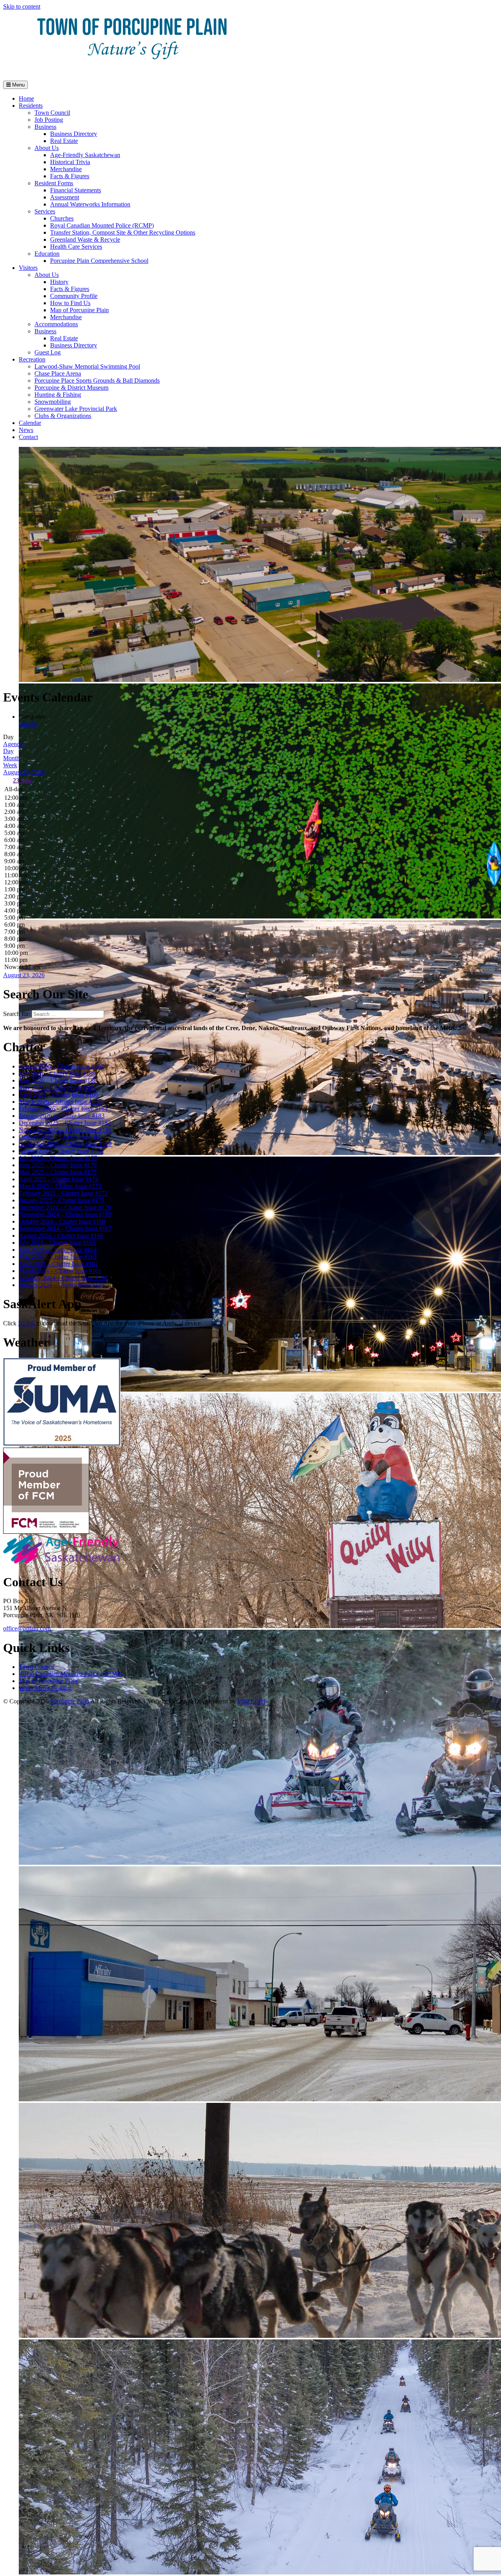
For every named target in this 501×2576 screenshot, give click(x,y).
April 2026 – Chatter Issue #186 (59, 1095)
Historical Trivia (70, 162)
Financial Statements (76, 190)
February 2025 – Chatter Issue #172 (63, 1193)
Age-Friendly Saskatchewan (85, 155)
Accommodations (56, 324)
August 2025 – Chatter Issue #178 (61, 1151)
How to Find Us (70, 303)
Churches (62, 218)
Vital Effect (251, 1701)
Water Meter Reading (45, 1688)
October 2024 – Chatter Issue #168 (62, 1221)
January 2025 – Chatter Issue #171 (62, 1200)
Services (45, 211)
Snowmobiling (53, 402)
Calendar (30, 423)
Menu (18, 85)
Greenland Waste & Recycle (85, 240)
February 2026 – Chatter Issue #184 (63, 1109)
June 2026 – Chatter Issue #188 (58, 1080)
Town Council (52, 113)
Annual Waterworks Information (90, 204)
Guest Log (48, 352)
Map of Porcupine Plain (79, 310)
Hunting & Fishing (58, 395)
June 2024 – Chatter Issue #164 (58, 1250)
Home (26, 99)
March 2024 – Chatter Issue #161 (60, 1271)
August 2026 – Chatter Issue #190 (61, 1066)
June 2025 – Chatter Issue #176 (58, 1165)
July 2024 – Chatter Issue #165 (57, 1243)
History (59, 282)
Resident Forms (54, 183)
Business (45, 127)
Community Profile (74, 296)
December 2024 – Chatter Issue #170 (65, 1207)
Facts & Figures (70, 176)
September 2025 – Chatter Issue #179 (65, 1144)
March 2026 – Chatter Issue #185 (60, 1102)
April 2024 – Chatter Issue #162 (59, 1264)
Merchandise (66, 169)
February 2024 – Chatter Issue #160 (63, 1278)
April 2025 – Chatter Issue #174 (59, 1179)
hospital (28, 724)
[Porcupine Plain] (132, 71)
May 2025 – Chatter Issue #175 (58, 1172)
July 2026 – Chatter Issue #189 (57, 1073)
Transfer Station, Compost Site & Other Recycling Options (123, 232)
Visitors (28, 268)
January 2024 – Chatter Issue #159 (62, 1285)
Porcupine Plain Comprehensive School (99, 261)
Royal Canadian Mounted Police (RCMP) (102, 225)
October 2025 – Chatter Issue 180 (60, 1137)
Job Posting (49, 120)
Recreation (32, 359)
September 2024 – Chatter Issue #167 (65, 1228)
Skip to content (22, 6)
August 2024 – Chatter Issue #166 (61, 1236)
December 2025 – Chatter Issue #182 (65, 1123)
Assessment (65, 197)
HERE (27, 1323)
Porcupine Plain (70, 1701)
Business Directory (74, 134)
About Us (47, 148)
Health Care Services (76, 247)
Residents (31, 106)
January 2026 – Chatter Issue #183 (62, 1116)
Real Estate (64, 141)
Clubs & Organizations (63, 416)
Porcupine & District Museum (71, 388)
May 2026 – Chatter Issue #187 (58, 1087)
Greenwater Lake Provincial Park (76, 409)
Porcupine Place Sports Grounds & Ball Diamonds (97, 381)
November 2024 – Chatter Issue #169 (65, 1214)
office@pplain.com (27, 1628)
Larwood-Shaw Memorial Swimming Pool (87, 366)
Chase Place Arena (58, 373)
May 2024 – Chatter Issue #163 (58, 1257)
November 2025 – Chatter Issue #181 (65, 1130)
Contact (28, 437)
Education (47, 254)
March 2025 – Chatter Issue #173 (60, 1186)
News (26, 430)
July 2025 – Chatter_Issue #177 (58, 1158)
